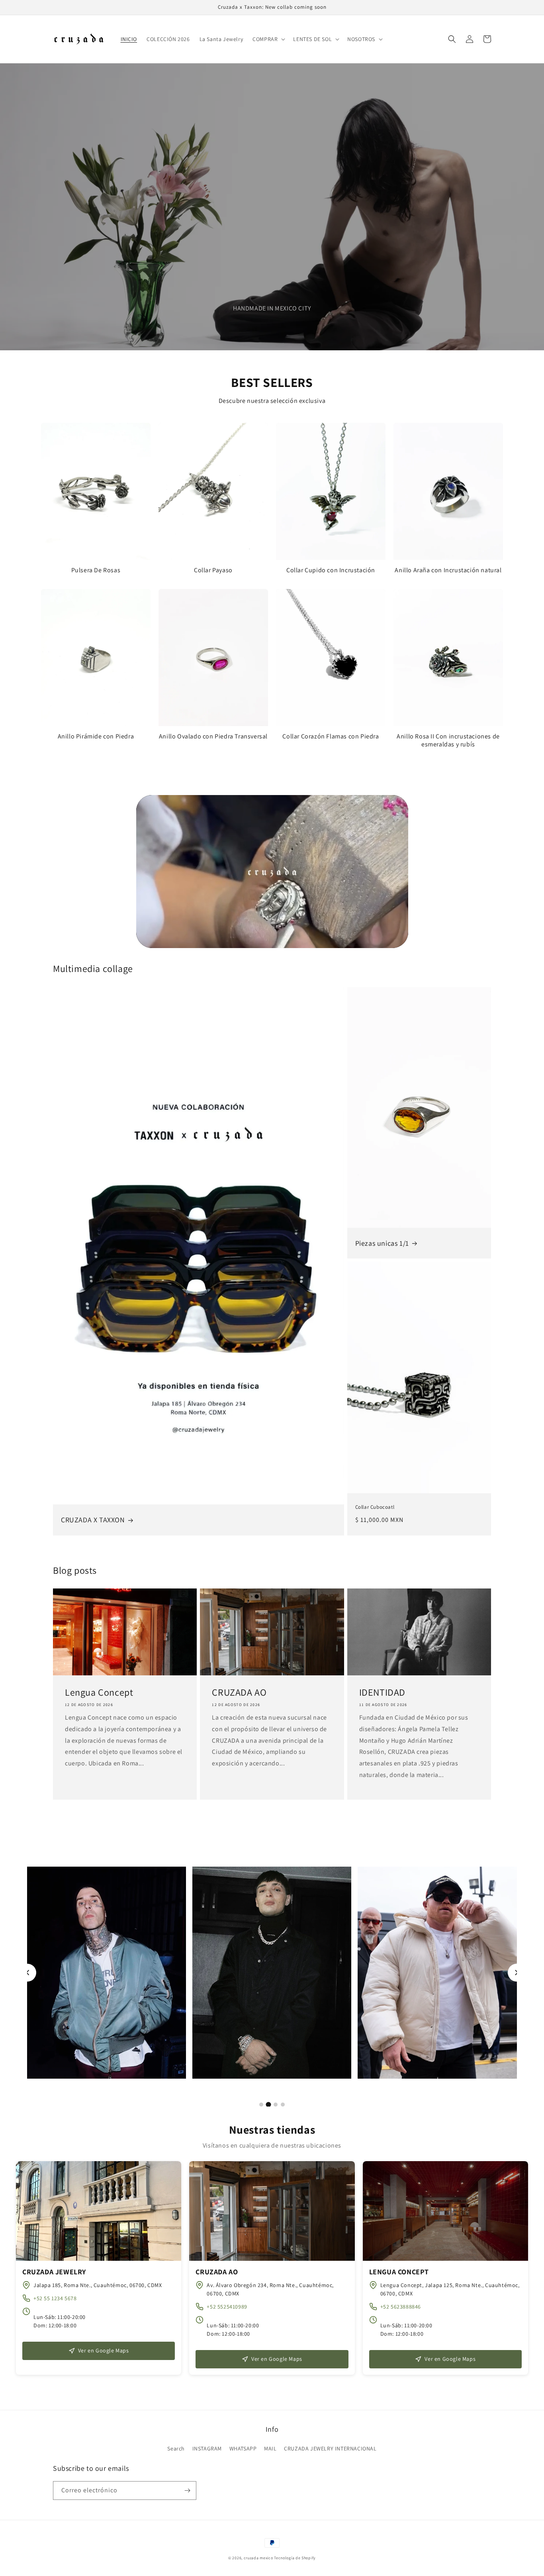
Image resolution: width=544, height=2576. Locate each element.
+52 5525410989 (227, 2307)
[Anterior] (27, 1972)
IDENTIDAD (382, 1692)
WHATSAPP (243, 2448)
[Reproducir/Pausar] (152, 932)
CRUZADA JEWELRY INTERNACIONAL (330, 2448)
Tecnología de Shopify (295, 2558)
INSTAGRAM (207, 2448)
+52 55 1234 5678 (55, 2298)
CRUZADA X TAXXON (93, 1520)
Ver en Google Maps (104, 2350)
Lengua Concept (99, 1692)
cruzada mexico (258, 2558)
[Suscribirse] (187, 2491)
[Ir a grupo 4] (283, 2105)
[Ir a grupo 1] (261, 2105)
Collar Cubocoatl (375, 1507)
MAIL (270, 2448)
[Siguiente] (517, 1972)
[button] (268, 39)
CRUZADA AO (239, 1692)
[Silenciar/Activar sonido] (395, 932)
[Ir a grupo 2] (268, 2105)
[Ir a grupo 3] (275, 2104)
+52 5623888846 (401, 2307)
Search (176, 2448)
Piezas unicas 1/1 (382, 1243)
